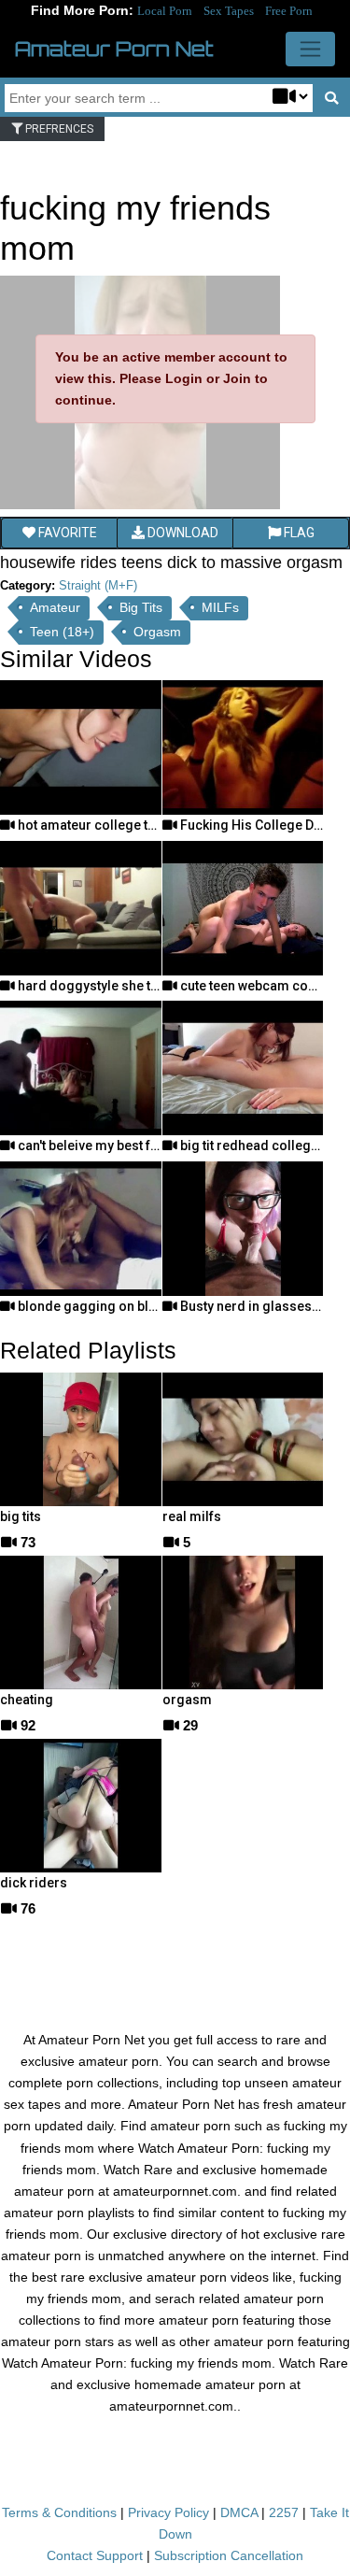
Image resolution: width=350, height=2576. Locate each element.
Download (182, 533)
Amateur (55, 607)
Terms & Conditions (59, 2512)
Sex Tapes (229, 11)
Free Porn (289, 11)
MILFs (220, 607)
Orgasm (157, 632)
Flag (298, 533)
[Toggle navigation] (310, 49)
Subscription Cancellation (229, 2555)
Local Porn (165, 11)
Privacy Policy (168, 2512)
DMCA (239, 2512)
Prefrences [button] (58, 129)
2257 (284, 2512)
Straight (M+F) (98, 585)
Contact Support (95, 2555)
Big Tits (141, 607)
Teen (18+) (62, 632)
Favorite (66, 533)
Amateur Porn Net (114, 49)
